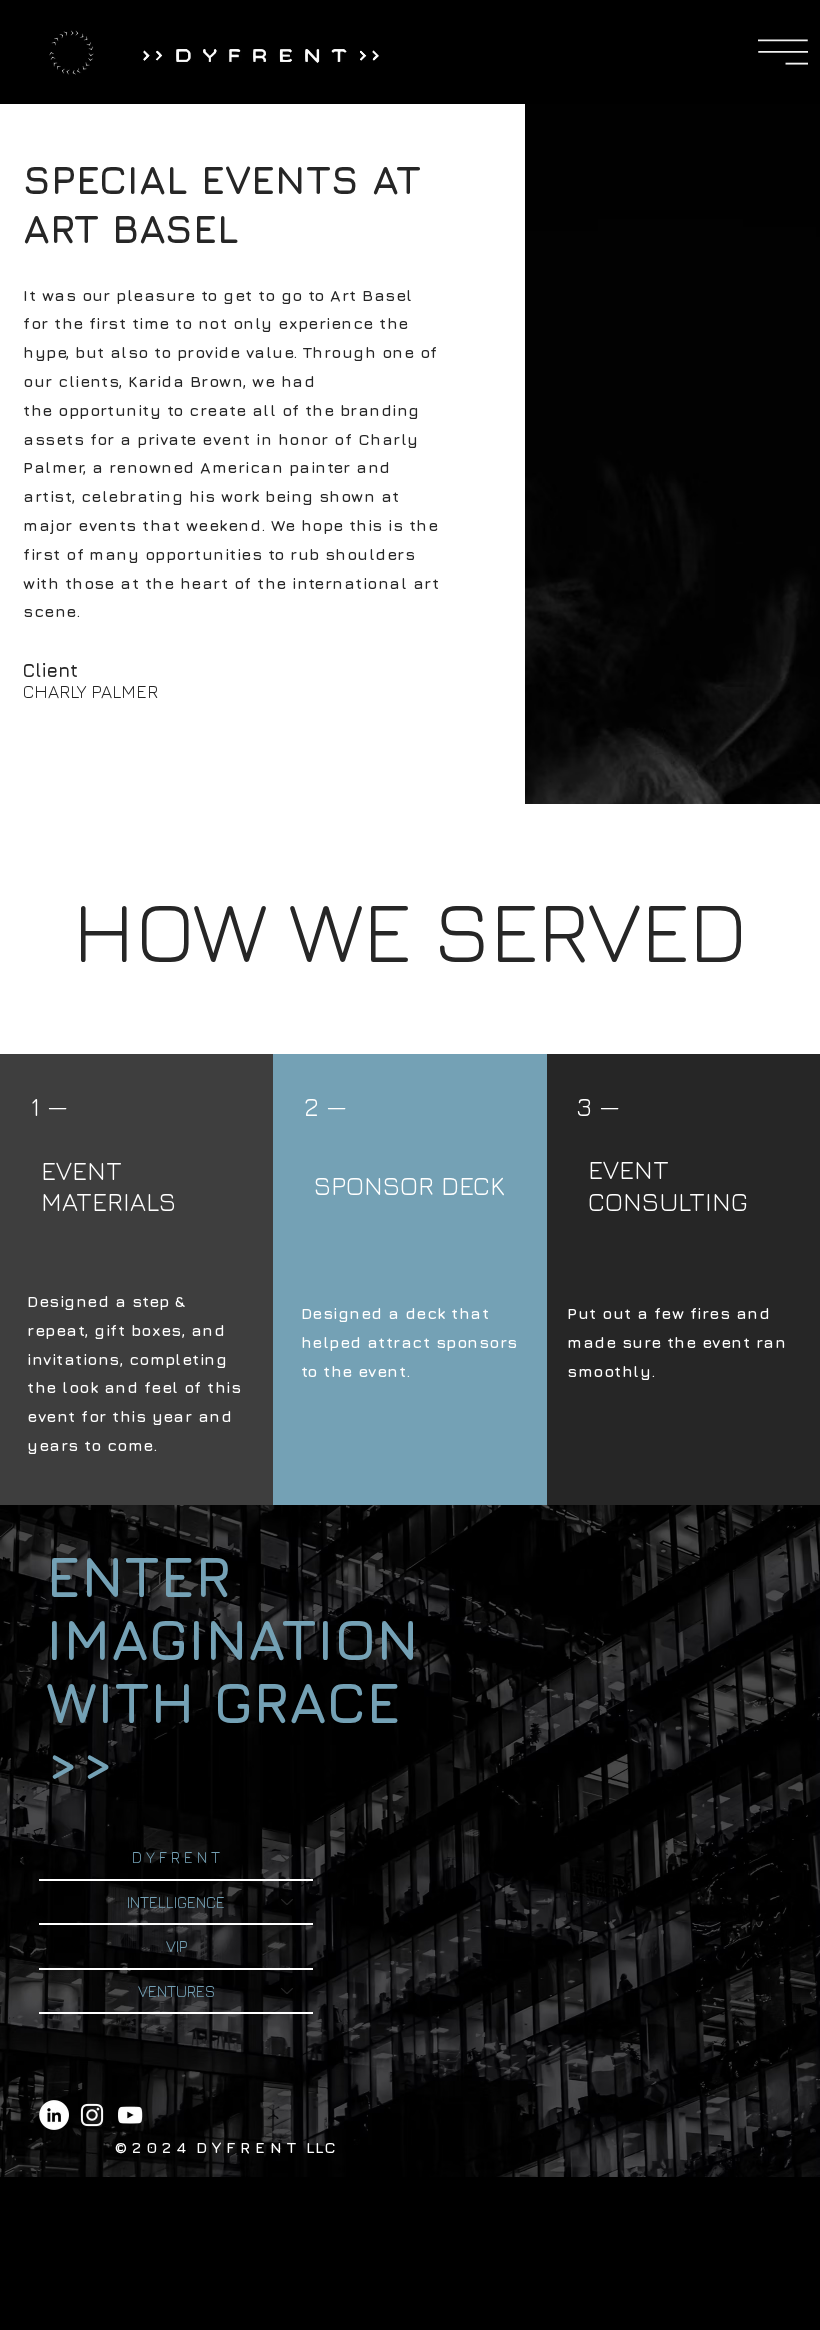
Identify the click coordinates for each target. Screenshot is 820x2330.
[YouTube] (130, 2115)
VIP (176, 1946)
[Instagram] (92, 2115)
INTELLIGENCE (176, 1902)
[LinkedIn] (54, 2115)
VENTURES (176, 1991)
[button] (783, 52)
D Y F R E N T (176, 1857)
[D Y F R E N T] (288, 1857)
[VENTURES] (288, 1991)
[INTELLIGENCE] (288, 1902)
